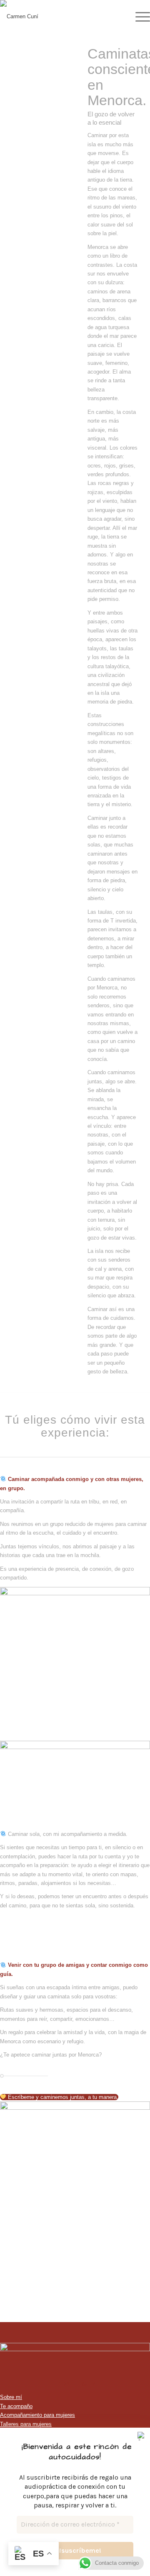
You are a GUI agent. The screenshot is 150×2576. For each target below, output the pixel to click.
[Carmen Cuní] (60, 17)
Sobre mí (11, 2397)
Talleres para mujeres (26, 2424)
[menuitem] (139, 17)
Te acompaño (16, 2406)
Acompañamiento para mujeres (37, 2415)
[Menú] (139, 17)
